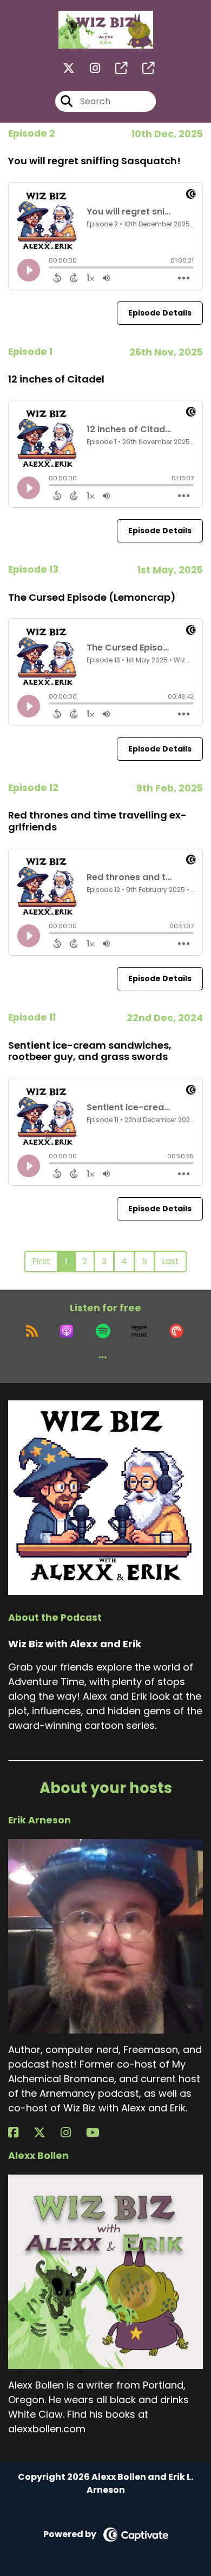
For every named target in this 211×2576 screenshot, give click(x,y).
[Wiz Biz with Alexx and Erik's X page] (69, 68)
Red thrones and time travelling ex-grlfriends (97, 821)
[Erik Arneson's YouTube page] (99, 2133)
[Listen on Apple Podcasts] (67, 1331)
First (41, 1261)
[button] (103, 1357)
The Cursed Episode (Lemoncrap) (92, 597)
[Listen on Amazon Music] (140, 1331)
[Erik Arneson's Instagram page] (72, 2133)
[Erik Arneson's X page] (46, 2133)
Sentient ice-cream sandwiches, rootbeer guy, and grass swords (90, 1051)
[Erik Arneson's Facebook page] (20, 2133)
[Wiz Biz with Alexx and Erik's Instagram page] (88, 68)
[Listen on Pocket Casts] (176, 1331)
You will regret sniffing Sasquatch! (94, 161)
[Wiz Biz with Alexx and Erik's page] (115, 68)
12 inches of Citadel (56, 379)
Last (170, 1261)
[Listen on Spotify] (103, 1331)
